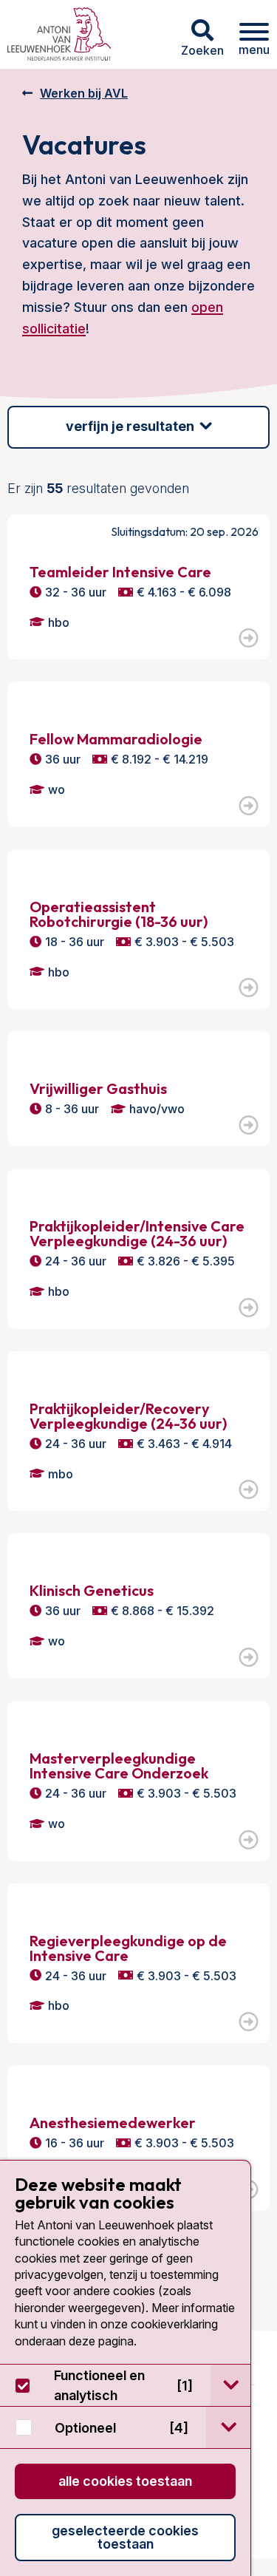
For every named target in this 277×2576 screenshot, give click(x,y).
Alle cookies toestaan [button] (125, 2481)
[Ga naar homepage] (59, 34)
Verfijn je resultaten (130, 426)
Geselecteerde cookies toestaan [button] (125, 2537)
